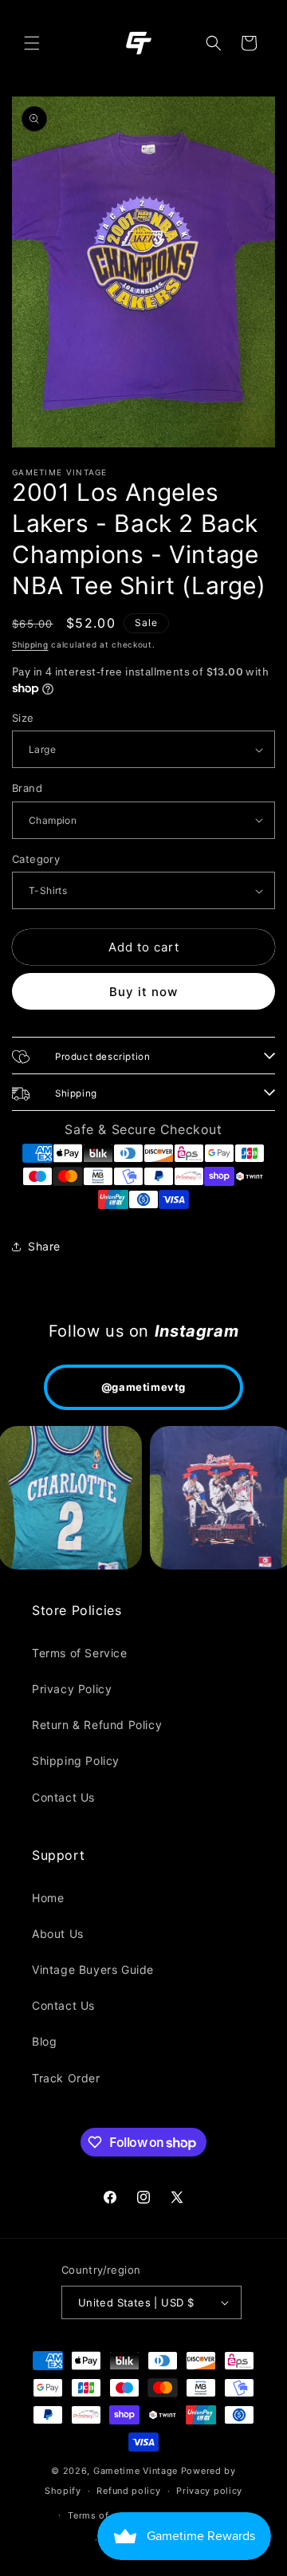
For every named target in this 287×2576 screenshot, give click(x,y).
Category (36, 859)
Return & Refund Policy (97, 1725)
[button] (32, 43)
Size (23, 718)
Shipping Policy (76, 1761)
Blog (44, 2041)
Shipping (30, 644)
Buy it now (143, 992)
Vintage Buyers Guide (93, 1969)
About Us (58, 1934)
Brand (27, 788)
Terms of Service (80, 1653)
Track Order (66, 2078)
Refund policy (128, 2491)
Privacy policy (209, 2491)
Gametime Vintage (136, 2471)
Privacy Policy (72, 1689)
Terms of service (106, 2515)
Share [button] (44, 1246)
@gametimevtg (143, 1387)
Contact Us (63, 1797)
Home (48, 1898)
